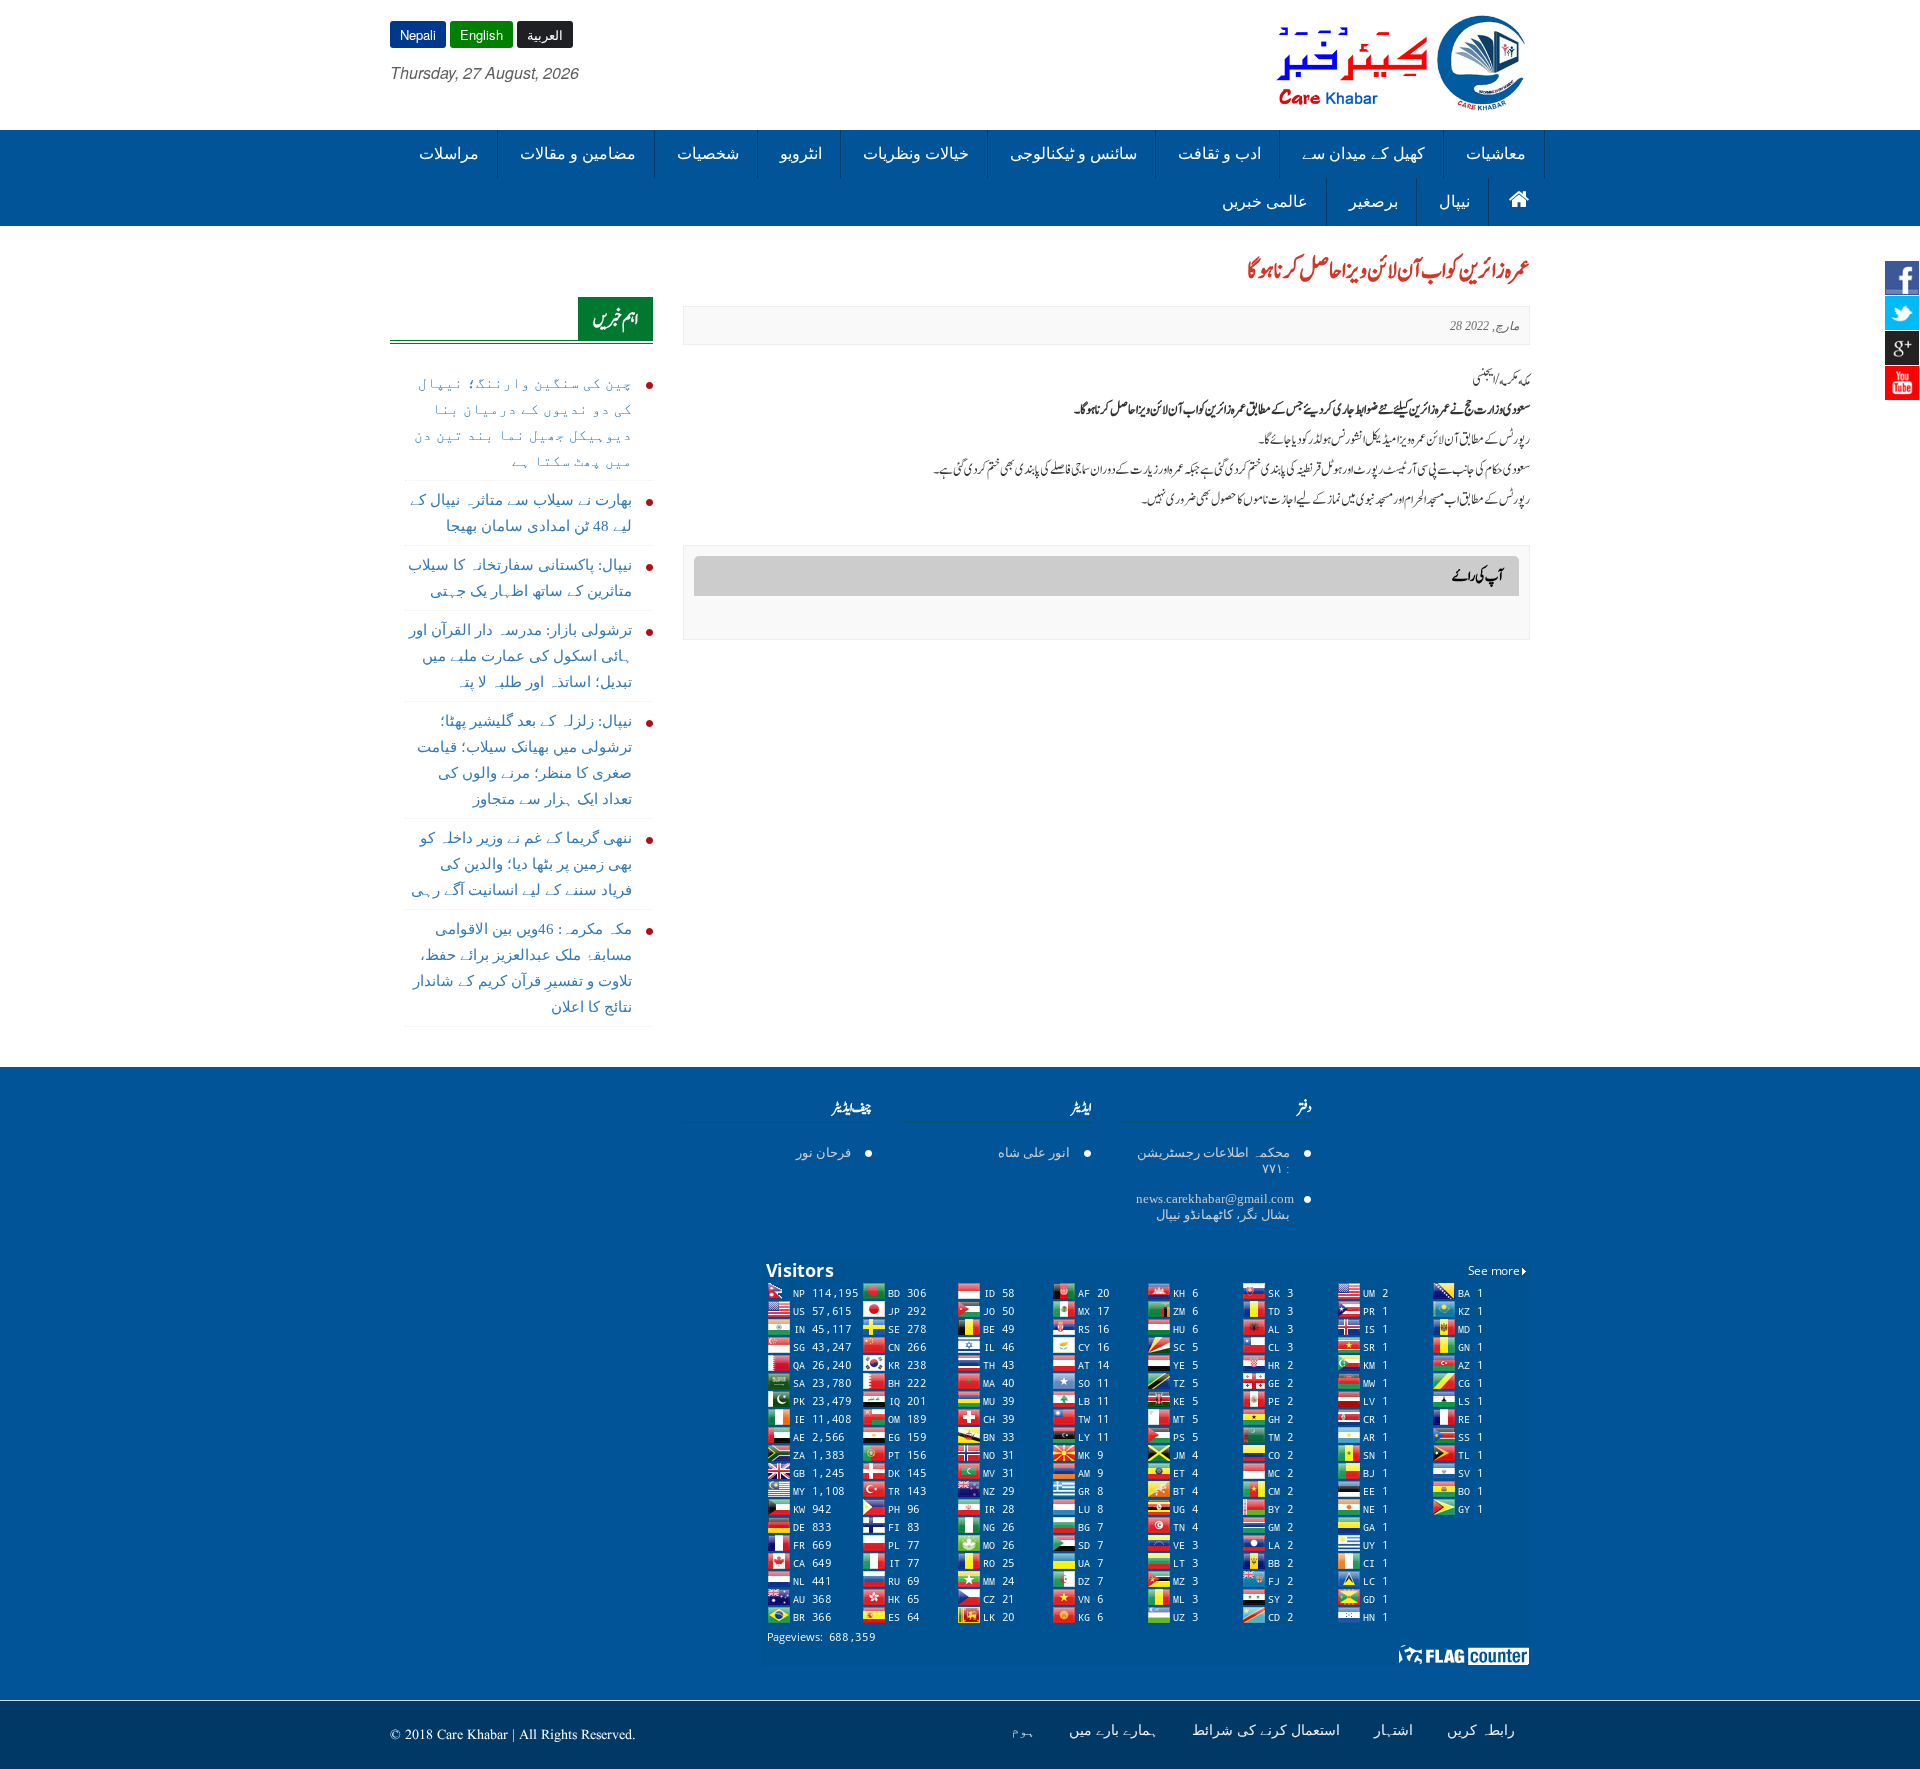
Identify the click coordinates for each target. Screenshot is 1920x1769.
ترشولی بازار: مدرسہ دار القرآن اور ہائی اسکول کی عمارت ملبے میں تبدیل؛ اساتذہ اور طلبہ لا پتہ (520, 656)
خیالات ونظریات (916, 153)
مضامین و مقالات (578, 153)
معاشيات (1496, 153)
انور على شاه (1034, 1152)
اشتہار (1395, 1730)
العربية (545, 34)
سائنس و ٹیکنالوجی (1073, 153)
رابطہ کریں (1481, 1730)
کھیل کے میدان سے (1363, 153)
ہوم (1025, 1730)
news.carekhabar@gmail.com (1215, 1198)
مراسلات (449, 153)
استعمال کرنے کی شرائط (1268, 1730)
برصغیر (1373, 201)
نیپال (1454, 201)
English (481, 34)
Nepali (418, 34)
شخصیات (708, 153)
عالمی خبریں (1265, 201)
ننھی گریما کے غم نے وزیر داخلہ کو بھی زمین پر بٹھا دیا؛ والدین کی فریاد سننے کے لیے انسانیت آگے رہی (521, 864)
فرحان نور (823, 1152)
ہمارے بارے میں (1115, 1730)
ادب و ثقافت (1219, 153)
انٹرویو (801, 153)
